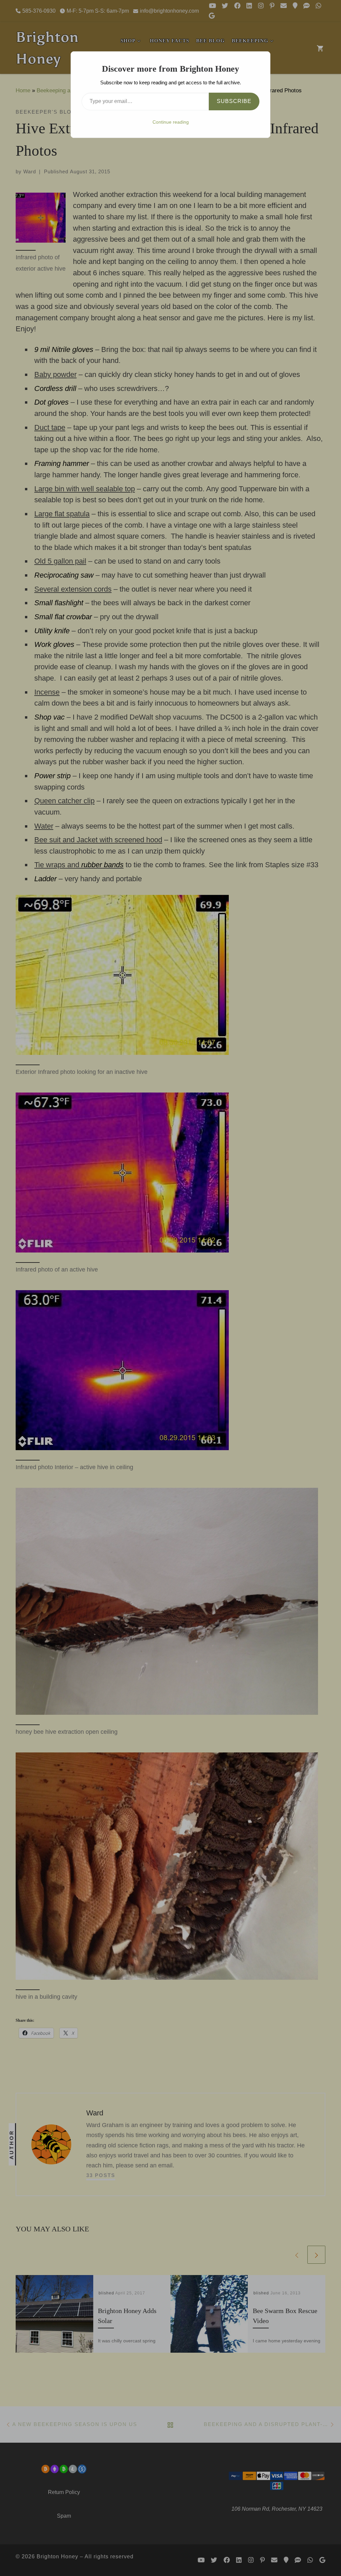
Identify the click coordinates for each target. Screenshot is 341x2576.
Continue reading (171, 122)
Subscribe (234, 101)
